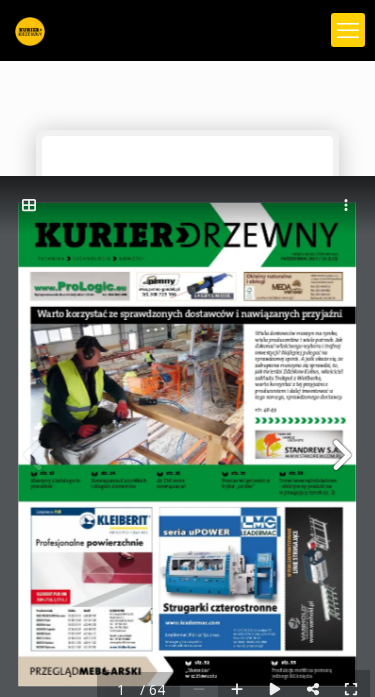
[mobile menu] (348, 30)
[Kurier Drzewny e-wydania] (30, 30)
